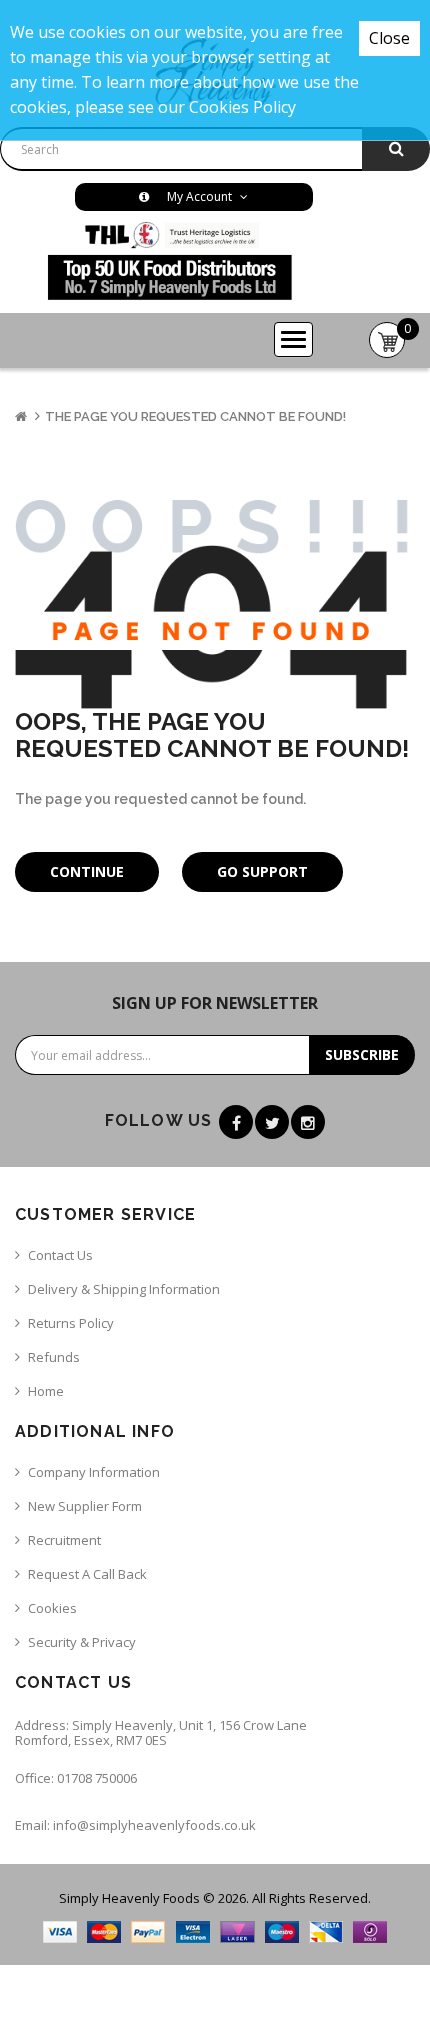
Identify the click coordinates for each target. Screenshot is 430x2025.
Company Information (94, 1472)
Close (389, 38)
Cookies (52, 1608)
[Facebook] (236, 1122)
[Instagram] (308, 1122)
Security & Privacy (82, 1642)
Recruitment (64, 1540)
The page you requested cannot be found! (195, 416)
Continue (87, 871)
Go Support (262, 871)
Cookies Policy (242, 107)
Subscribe (362, 1054)
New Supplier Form (85, 1506)
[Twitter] (272, 1122)
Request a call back (87, 1574)
